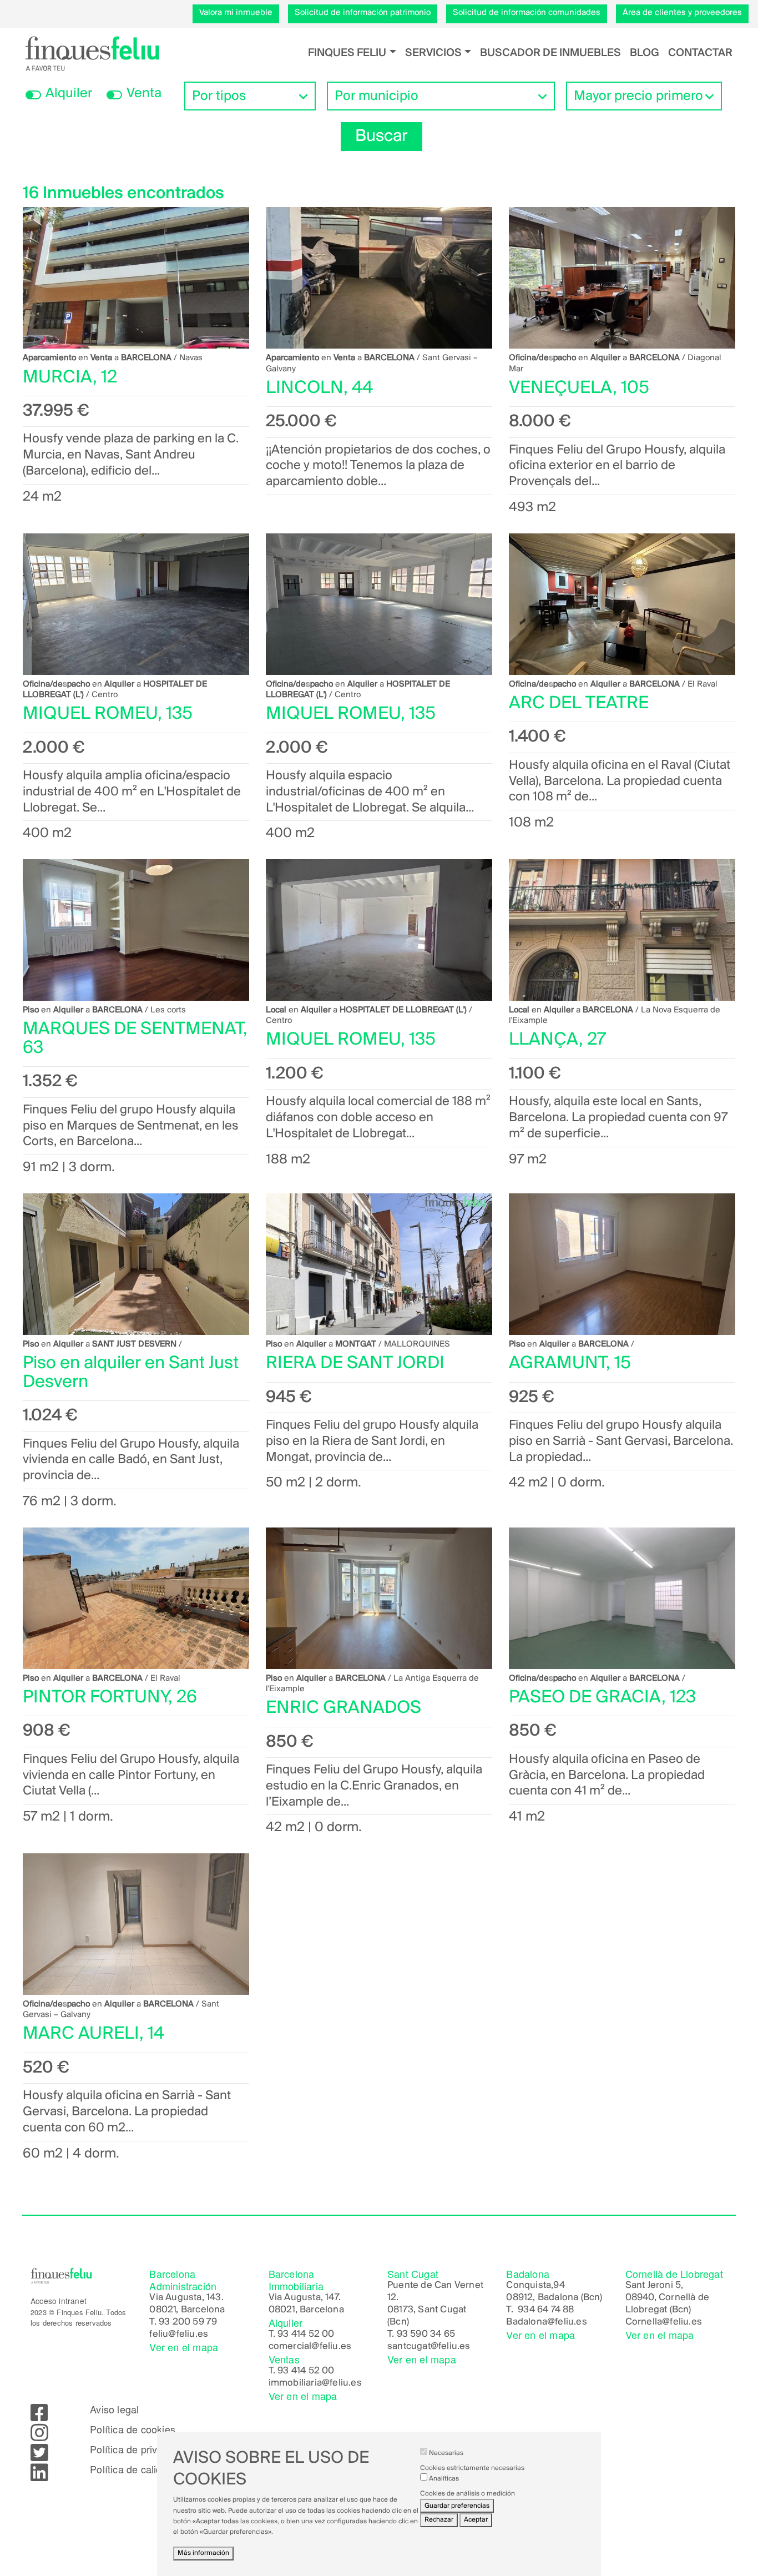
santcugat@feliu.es (429, 2347)
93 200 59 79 (188, 2322)
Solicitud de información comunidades (527, 13)
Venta (144, 94)
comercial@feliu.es (310, 2347)
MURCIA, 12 (70, 378)
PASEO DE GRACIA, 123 (602, 1698)
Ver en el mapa (184, 2347)
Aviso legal (114, 2409)
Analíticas (444, 2479)
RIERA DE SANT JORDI (355, 1363)
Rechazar (439, 2520)
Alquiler (69, 94)
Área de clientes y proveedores (682, 13)
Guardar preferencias (457, 2506)
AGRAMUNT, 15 (570, 1363)
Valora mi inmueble (236, 13)
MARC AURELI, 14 (94, 2034)
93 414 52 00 (306, 2335)
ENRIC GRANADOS (343, 1708)
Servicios (433, 53)
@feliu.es (567, 2322)
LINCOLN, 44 (319, 388)
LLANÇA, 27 (557, 1040)
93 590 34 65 (426, 2335)
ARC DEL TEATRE (579, 704)
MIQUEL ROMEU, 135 (108, 714)
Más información (203, 2553)
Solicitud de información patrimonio (363, 13)
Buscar (381, 137)
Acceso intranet (59, 2301)
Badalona (527, 2322)
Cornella (644, 2322)
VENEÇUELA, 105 (579, 388)
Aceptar (476, 2520)
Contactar (700, 53)
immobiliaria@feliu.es (315, 2383)
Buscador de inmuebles (550, 53)
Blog (645, 53)
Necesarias (446, 2453)
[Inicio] (92, 53)
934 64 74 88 (546, 2310)
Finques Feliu (347, 53)
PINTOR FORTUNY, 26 (110, 1698)
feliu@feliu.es (179, 2335)
